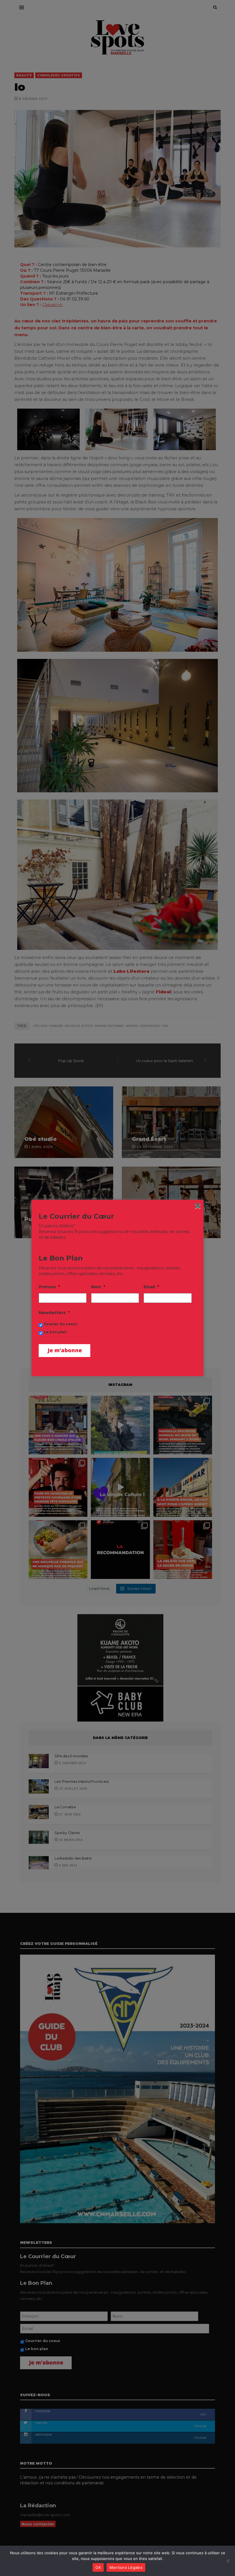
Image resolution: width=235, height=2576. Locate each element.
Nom (98, 1287)
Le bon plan (55, 1332)
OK (98, 2567)
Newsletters (54, 1313)
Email (151, 1287)
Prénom (49, 1287)
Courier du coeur (61, 1324)
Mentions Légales (126, 2567)
